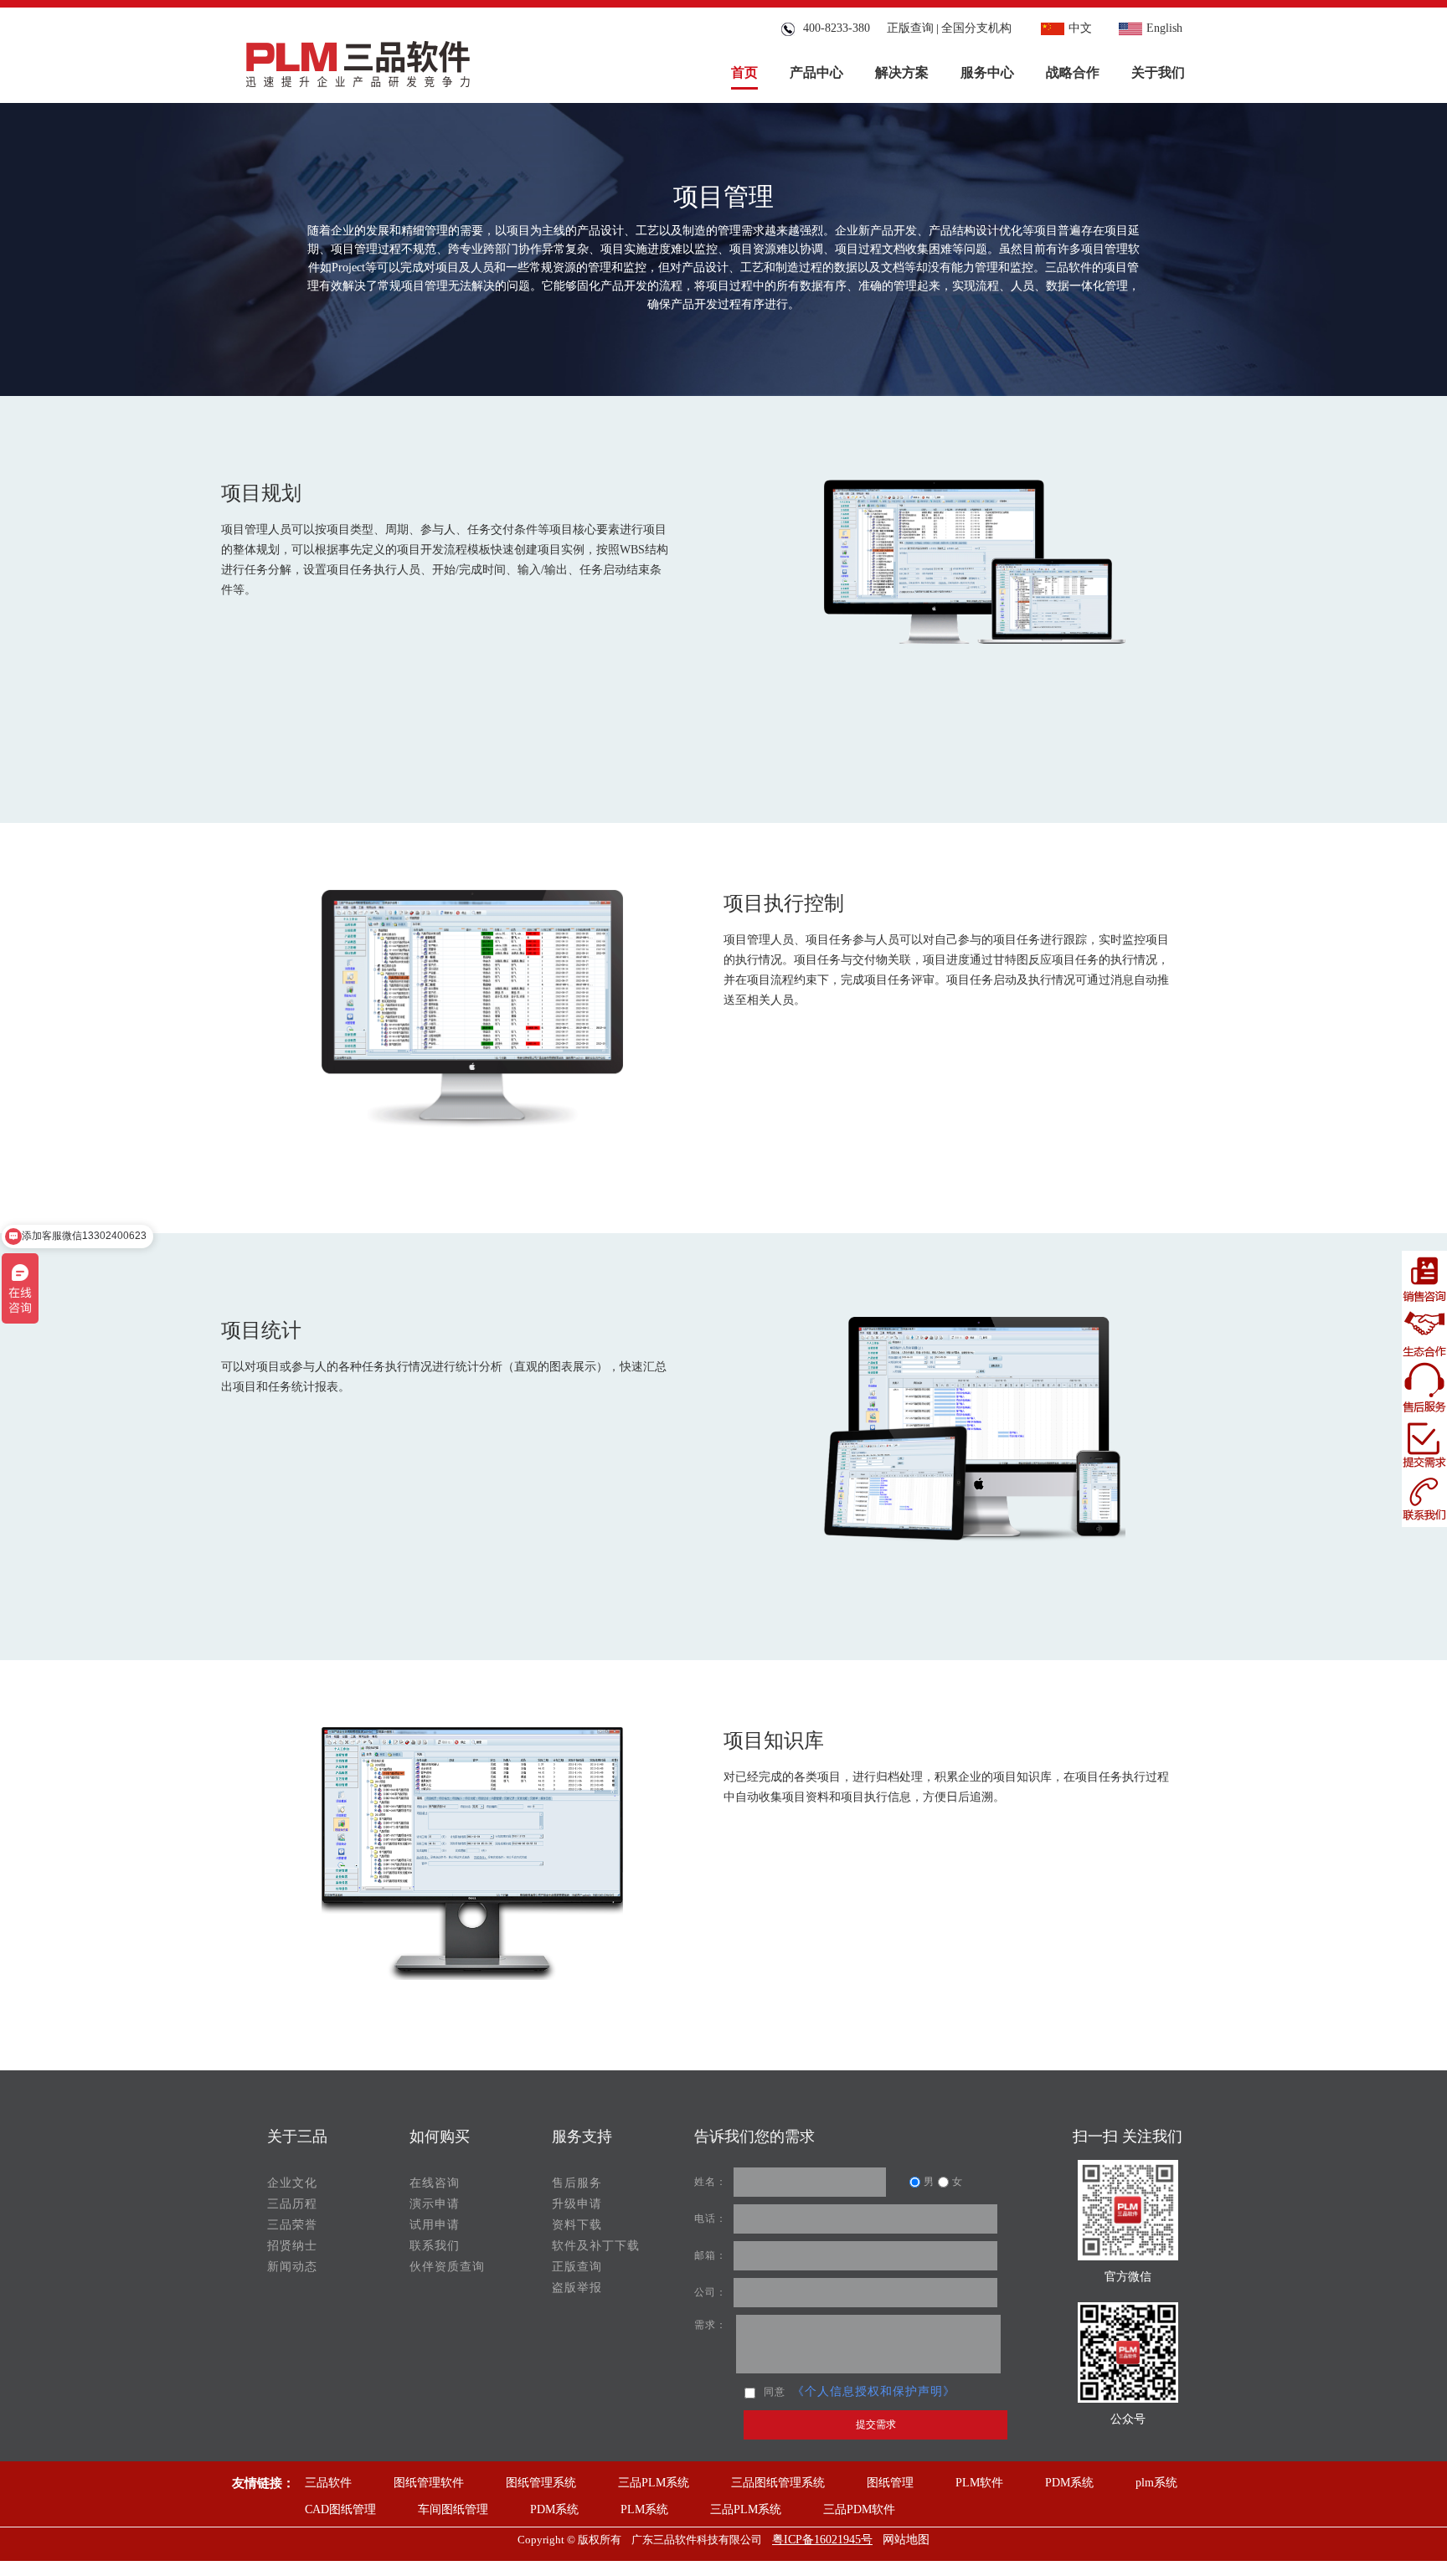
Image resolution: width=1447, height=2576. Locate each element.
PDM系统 (1069, 2483)
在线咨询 (435, 2183)
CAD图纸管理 (340, 2509)
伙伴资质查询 (447, 2267)
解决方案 (902, 72)
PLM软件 (979, 2483)
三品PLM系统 (654, 2483)
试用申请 (435, 2225)
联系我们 (435, 2246)
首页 (744, 72)
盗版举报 (577, 2288)
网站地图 (906, 2540)
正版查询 (910, 28)
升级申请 (577, 2204)
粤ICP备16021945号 (822, 2540)
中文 (1080, 28)
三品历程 (292, 2204)
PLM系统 (644, 2509)
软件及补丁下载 (596, 2246)
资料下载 (577, 2225)
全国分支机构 (976, 28)
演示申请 (435, 2204)
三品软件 (328, 2483)
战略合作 (1073, 72)
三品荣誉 (292, 2225)
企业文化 (292, 2183)
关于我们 (1158, 72)
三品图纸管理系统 (778, 2483)
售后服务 (577, 2183)
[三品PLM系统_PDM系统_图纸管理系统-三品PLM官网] (358, 60)
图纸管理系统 (541, 2483)
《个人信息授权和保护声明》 (874, 2391)
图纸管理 (890, 2483)
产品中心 (816, 72)
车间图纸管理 (453, 2509)
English (1164, 28)
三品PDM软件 (859, 2509)
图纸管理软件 (429, 2483)
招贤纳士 (292, 2246)
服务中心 (987, 72)
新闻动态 (292, 2267)
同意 (775, 2392)
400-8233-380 (833, 28)
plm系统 (1156, 2483)
